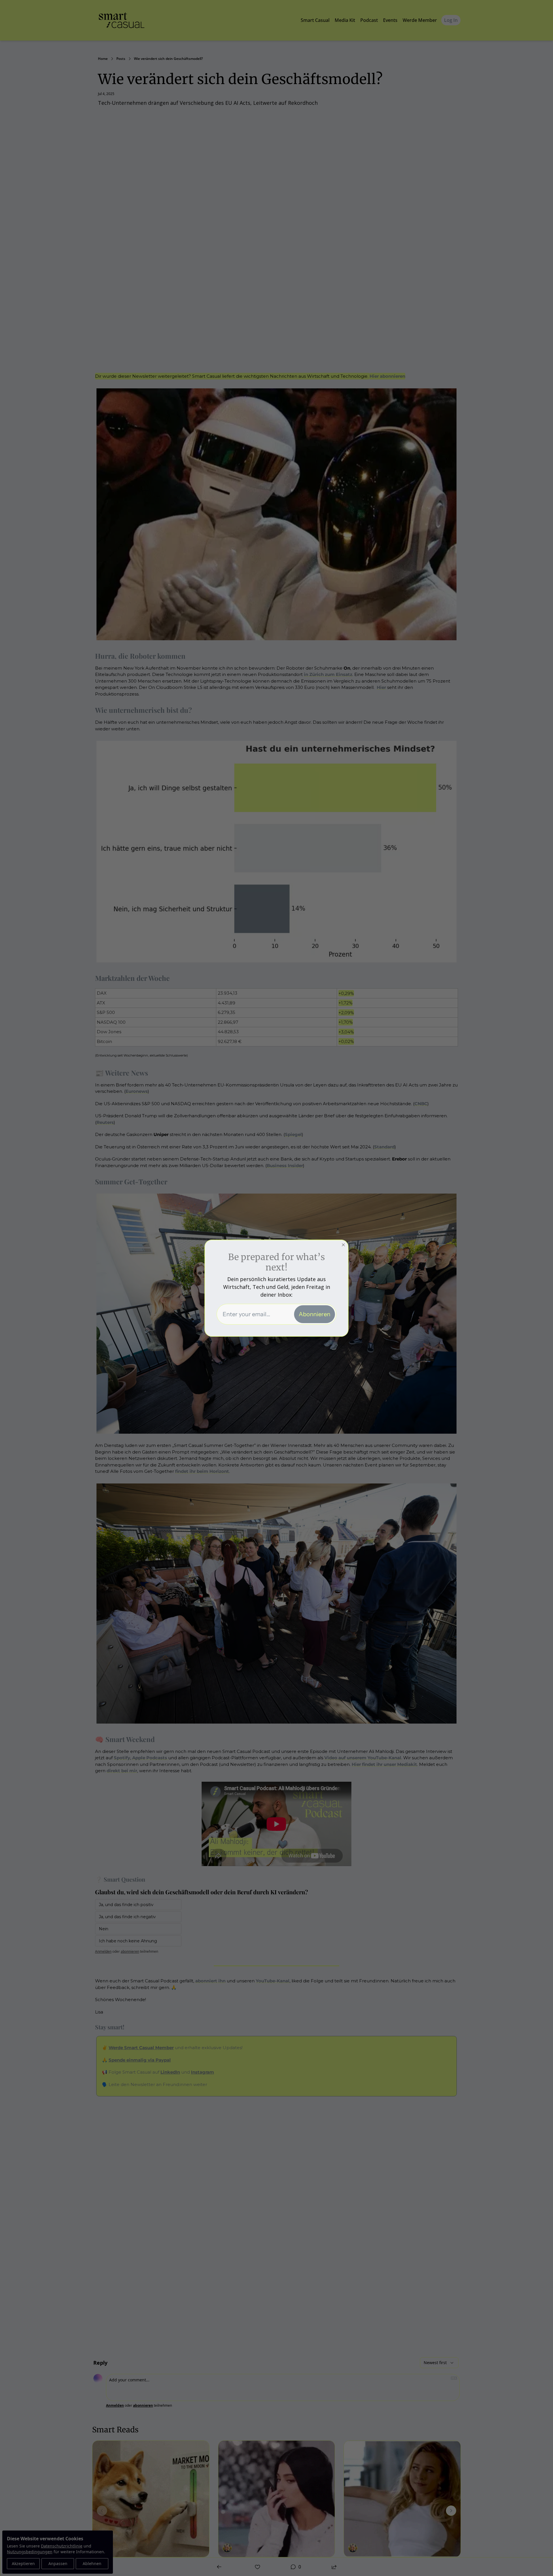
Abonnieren (315, 1314)
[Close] (343, 1245)
